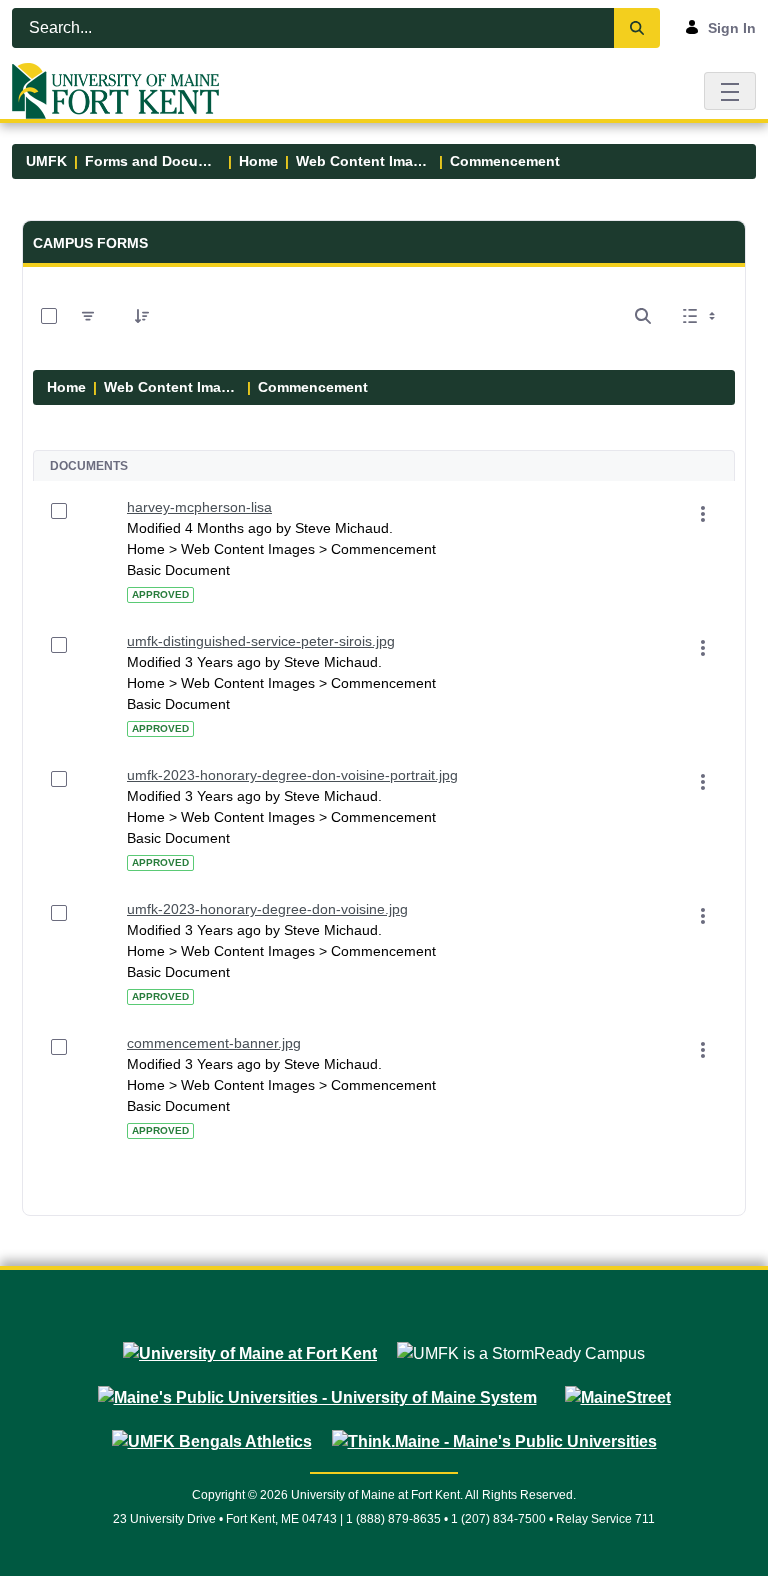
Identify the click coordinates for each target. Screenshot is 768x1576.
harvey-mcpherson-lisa (199, 507)
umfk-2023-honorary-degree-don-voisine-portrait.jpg (292, 775)
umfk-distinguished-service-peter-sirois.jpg (261, 641)
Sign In (732, 28)
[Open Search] (643, 316)
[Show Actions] (703, 514)
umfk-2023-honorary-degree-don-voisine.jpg (267, 909)
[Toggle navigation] (730, 90)
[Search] (637, 28)
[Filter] (88, 316)
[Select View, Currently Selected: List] (701, 316)
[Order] (142, 316)
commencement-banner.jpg (214, 1043)
